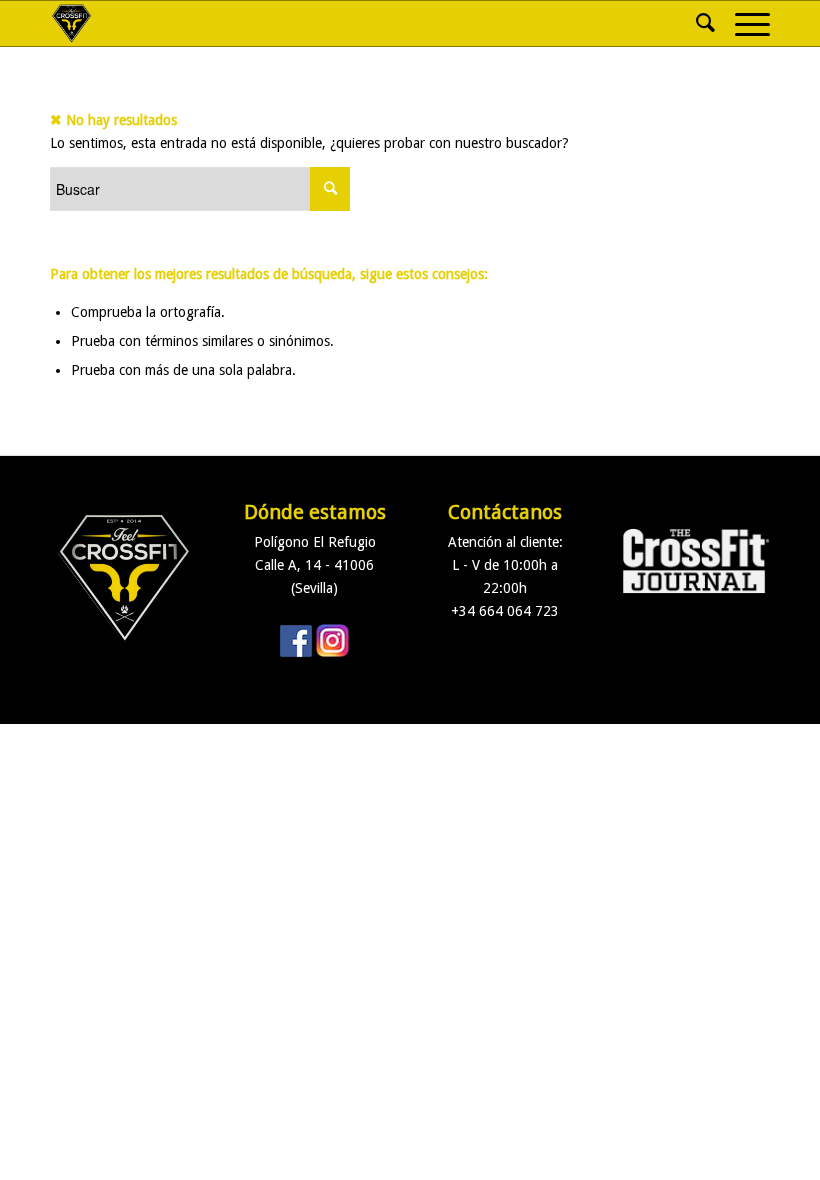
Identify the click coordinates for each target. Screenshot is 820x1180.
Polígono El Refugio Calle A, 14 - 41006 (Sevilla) (315, 565)
